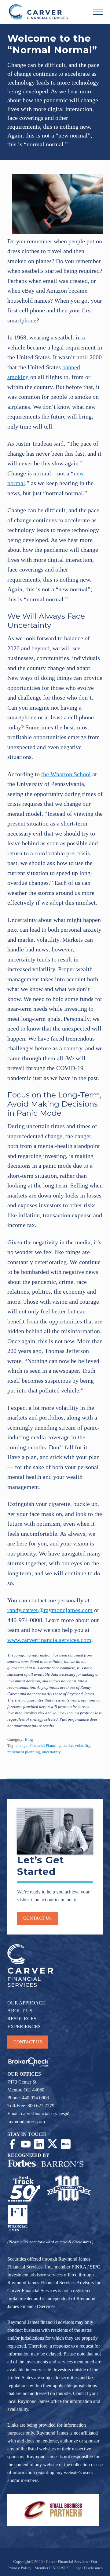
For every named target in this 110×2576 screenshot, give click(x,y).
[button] (98, 12)
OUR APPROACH (27, 2003)
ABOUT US (20, 2011)
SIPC (95, 2267)
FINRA (79, 2267)
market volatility (76, 1746)
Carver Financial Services (67, 2562)
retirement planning (24, 1752)
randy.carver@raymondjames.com (50, 1610)
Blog (29, 1740)
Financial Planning (45, 1746)
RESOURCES (22, 2019)
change (22, 1746)
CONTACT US (28, 2042)
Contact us (37, 1918)
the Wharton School (66, 774)
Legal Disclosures (88, 2568)
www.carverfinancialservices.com (49, 1640)
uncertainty (51, 1752)
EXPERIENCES (24, 2027)
